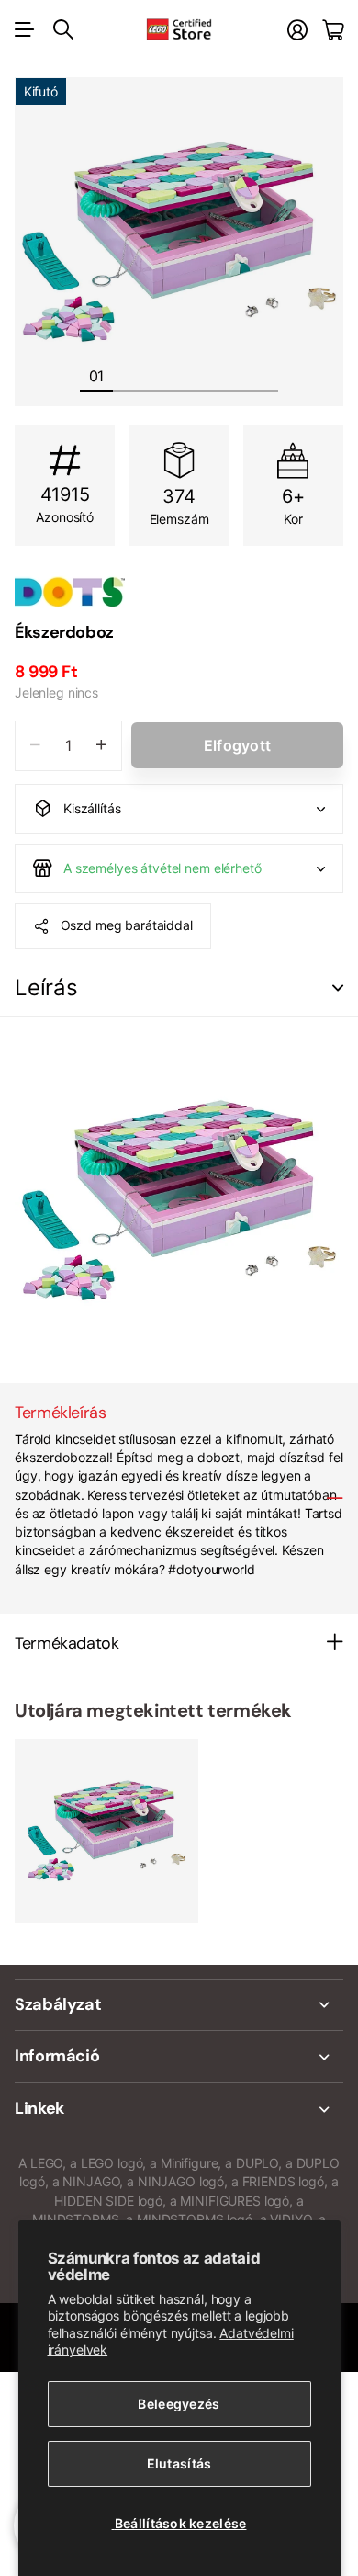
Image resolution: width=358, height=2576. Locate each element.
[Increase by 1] (101, 746)
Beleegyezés (179, 2404)
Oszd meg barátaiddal (127, 925)
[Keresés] (63, 29)
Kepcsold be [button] (338, 988)
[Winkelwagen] (333, 30)
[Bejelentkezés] (297, 30)
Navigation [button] (25, 29)
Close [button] (179, 2005)
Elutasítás (179, 2463)
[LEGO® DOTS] (179, 592)
